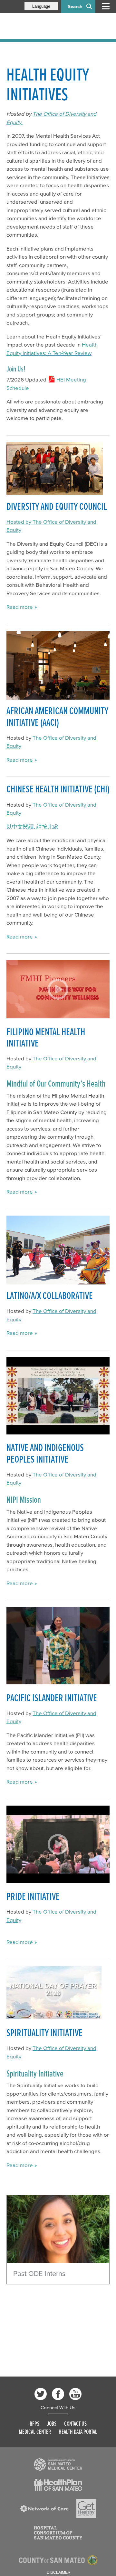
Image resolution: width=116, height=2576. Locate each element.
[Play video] (58, 989)
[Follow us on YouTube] (75, 2394)
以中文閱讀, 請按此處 (32, 826)
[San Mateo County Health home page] (48, 26)
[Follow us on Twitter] (41, 2394)
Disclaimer (59, 2572)
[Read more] (58, 2229)
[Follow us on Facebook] (58, 2394)
